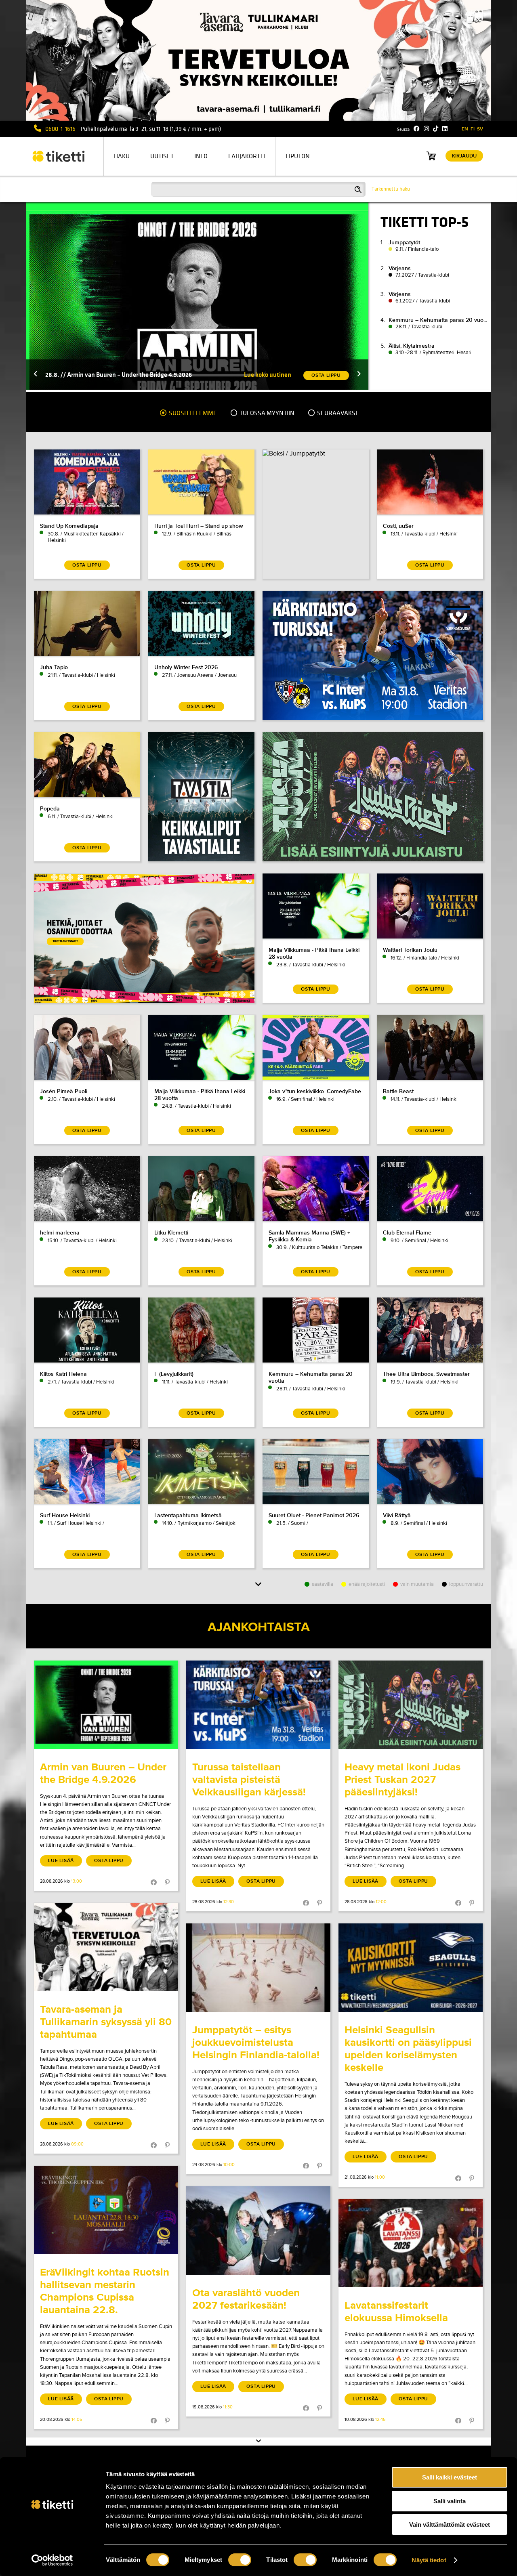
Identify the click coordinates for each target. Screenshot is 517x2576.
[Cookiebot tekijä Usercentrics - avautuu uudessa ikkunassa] (52, 2560)
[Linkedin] (445, 129)
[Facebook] (417, 129)
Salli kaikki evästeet (450, 2477)
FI (473, 129)
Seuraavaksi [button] (336, 413)
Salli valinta (450, 2501)
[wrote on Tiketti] (106, 1705)
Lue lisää (61, 1861)
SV (480, 129)
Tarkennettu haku (391, 189)
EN (465, 129)
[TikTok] (436, 129)
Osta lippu (109, 1861)
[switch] (240, 2560)
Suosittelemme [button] (192, 413)
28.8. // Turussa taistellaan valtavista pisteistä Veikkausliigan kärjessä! (142, 375)
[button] (36, 375)
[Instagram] (426, 129)
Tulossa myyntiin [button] (266, 413)
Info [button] (201, 156)
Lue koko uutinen (268, 375)
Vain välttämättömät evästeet (450, 2525)
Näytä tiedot (429, 2560)
